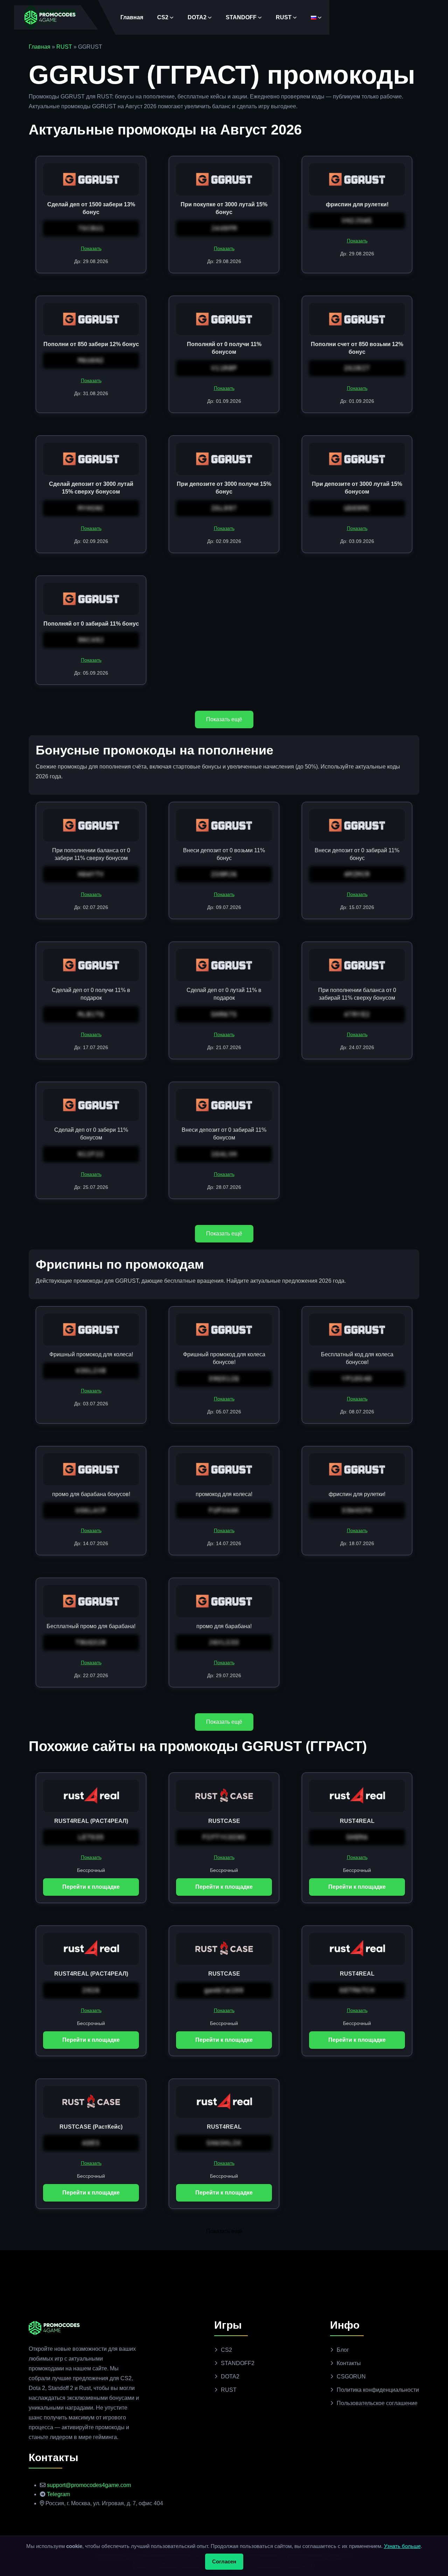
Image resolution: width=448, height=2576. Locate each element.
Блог (343, 2350)
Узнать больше (402, 2546)
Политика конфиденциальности (378, 2390)
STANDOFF (241, 17)
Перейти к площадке (91, 1887)
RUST (284, 17)
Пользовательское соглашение (377, 2403)
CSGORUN (351, 2377)
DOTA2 (197, 17)
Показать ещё (224, 719)
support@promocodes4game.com (89, 2485)
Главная (132, 17)
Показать (91, 248)
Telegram (58, 2494)
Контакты (349, 2363)
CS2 (163, 17)
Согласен (224, 2561)
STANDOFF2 (238, 2363)
